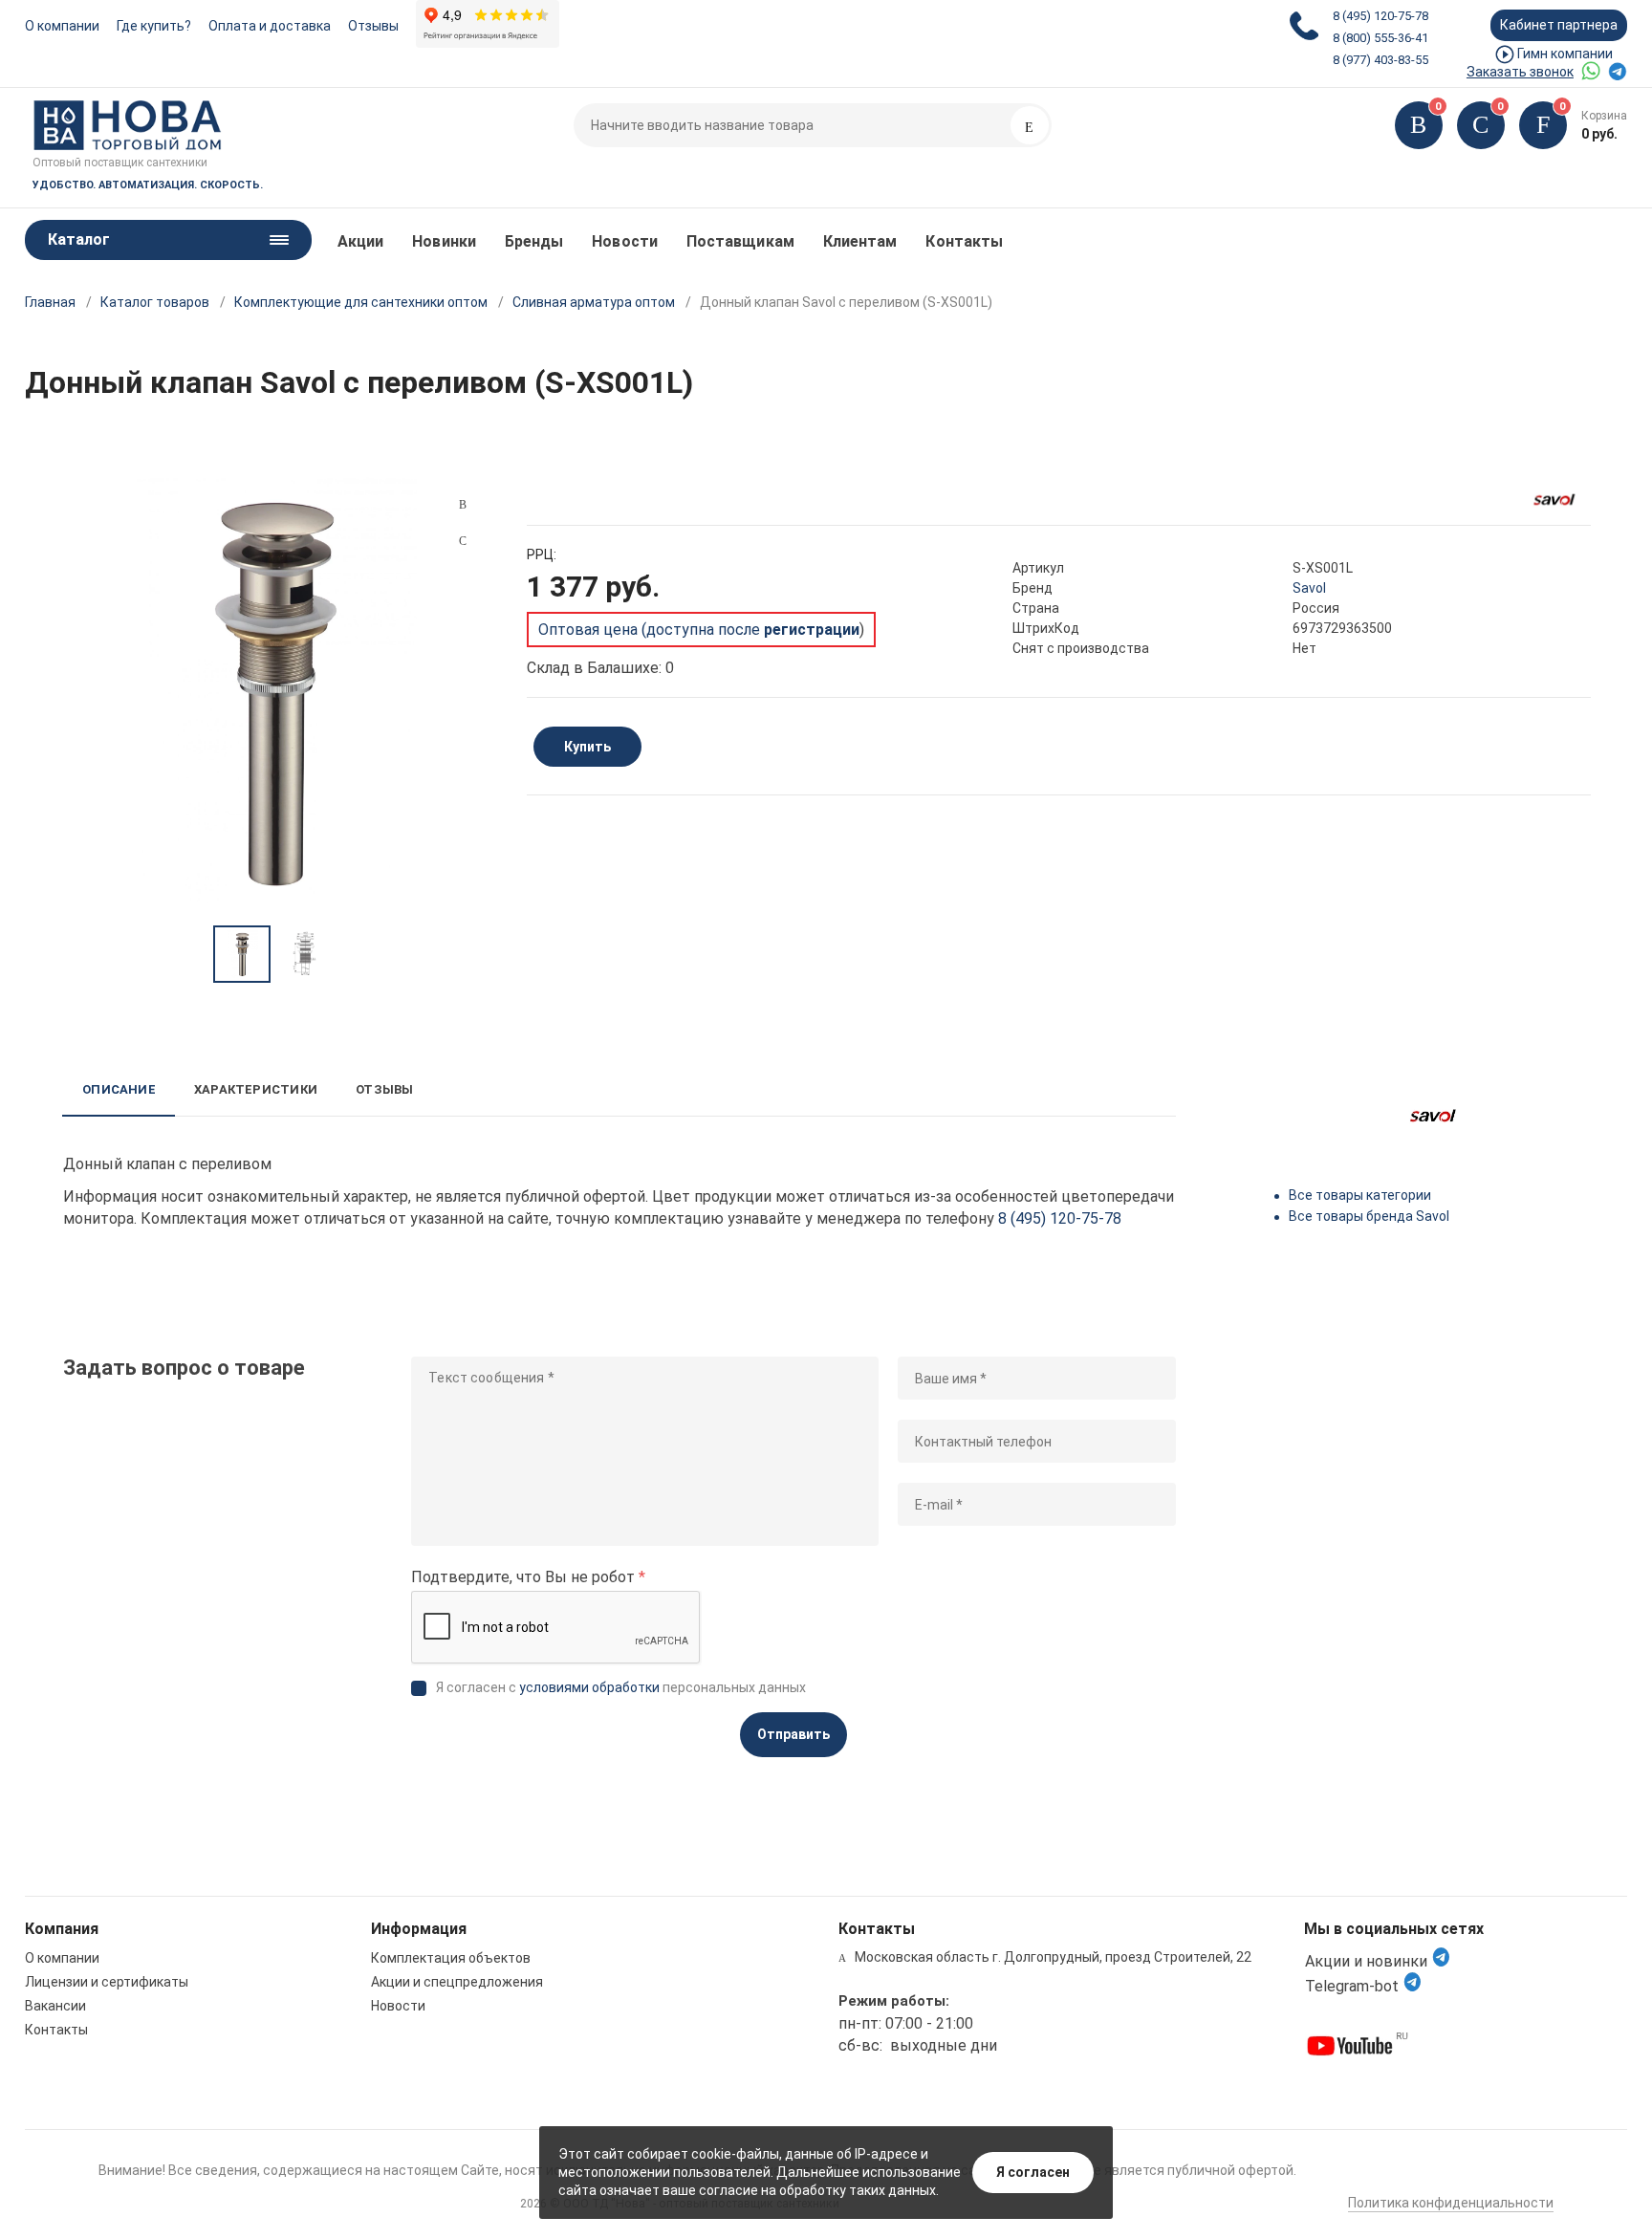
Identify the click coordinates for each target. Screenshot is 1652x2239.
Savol (1309, 588)
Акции (360, 241)
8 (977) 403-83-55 (1380, 60)
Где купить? (154, 26)
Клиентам (860, 241)
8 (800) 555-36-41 (1380, 38)
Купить (587, 747)
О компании (62, 26)
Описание (119, 1089)
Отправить (793, 1734)
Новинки (444, 241)
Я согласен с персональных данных (621, 1687)
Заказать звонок (1520, 72)
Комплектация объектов (451, 1958)
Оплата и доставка (270, 26)
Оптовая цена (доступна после (699, 630)
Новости (625, 241)
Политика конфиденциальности (1451, 2203)
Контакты (964, 241)
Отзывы (373, 26)
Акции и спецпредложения (457, 1982)
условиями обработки (589, 1687)
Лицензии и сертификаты (107, 1982)
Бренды (534, 241)
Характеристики (256, 1089)
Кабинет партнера (1559, 25)
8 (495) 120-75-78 (1380, 16)
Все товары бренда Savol (1369, 1216)
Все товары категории (1360, 1195)
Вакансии (55, 2006)
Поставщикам (740, 241)
